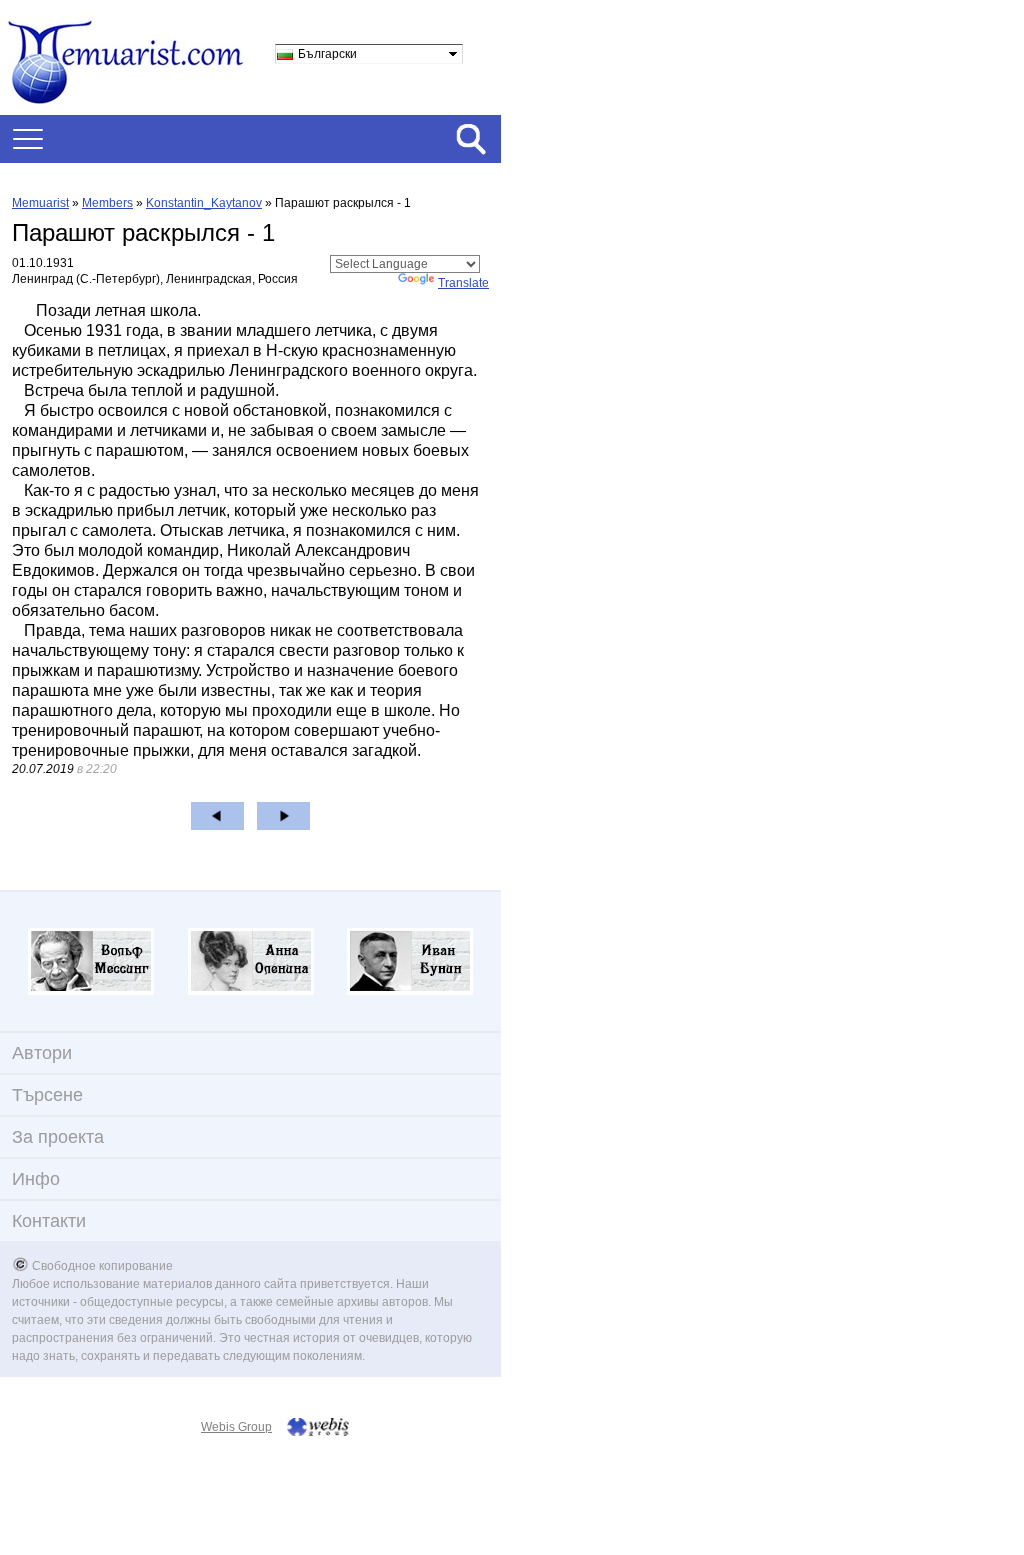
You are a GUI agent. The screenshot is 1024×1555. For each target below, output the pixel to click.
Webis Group (236, 1427)
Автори (42, 1053)
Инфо (36, 1179)
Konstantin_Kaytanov (204, 203)
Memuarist (40, 203)
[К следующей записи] (283, 816)
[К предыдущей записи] (217, 816)
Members (107, 203)
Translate (463, 283)
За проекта (58, 1137)
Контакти (49, 1221)
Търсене (47, 1095)
